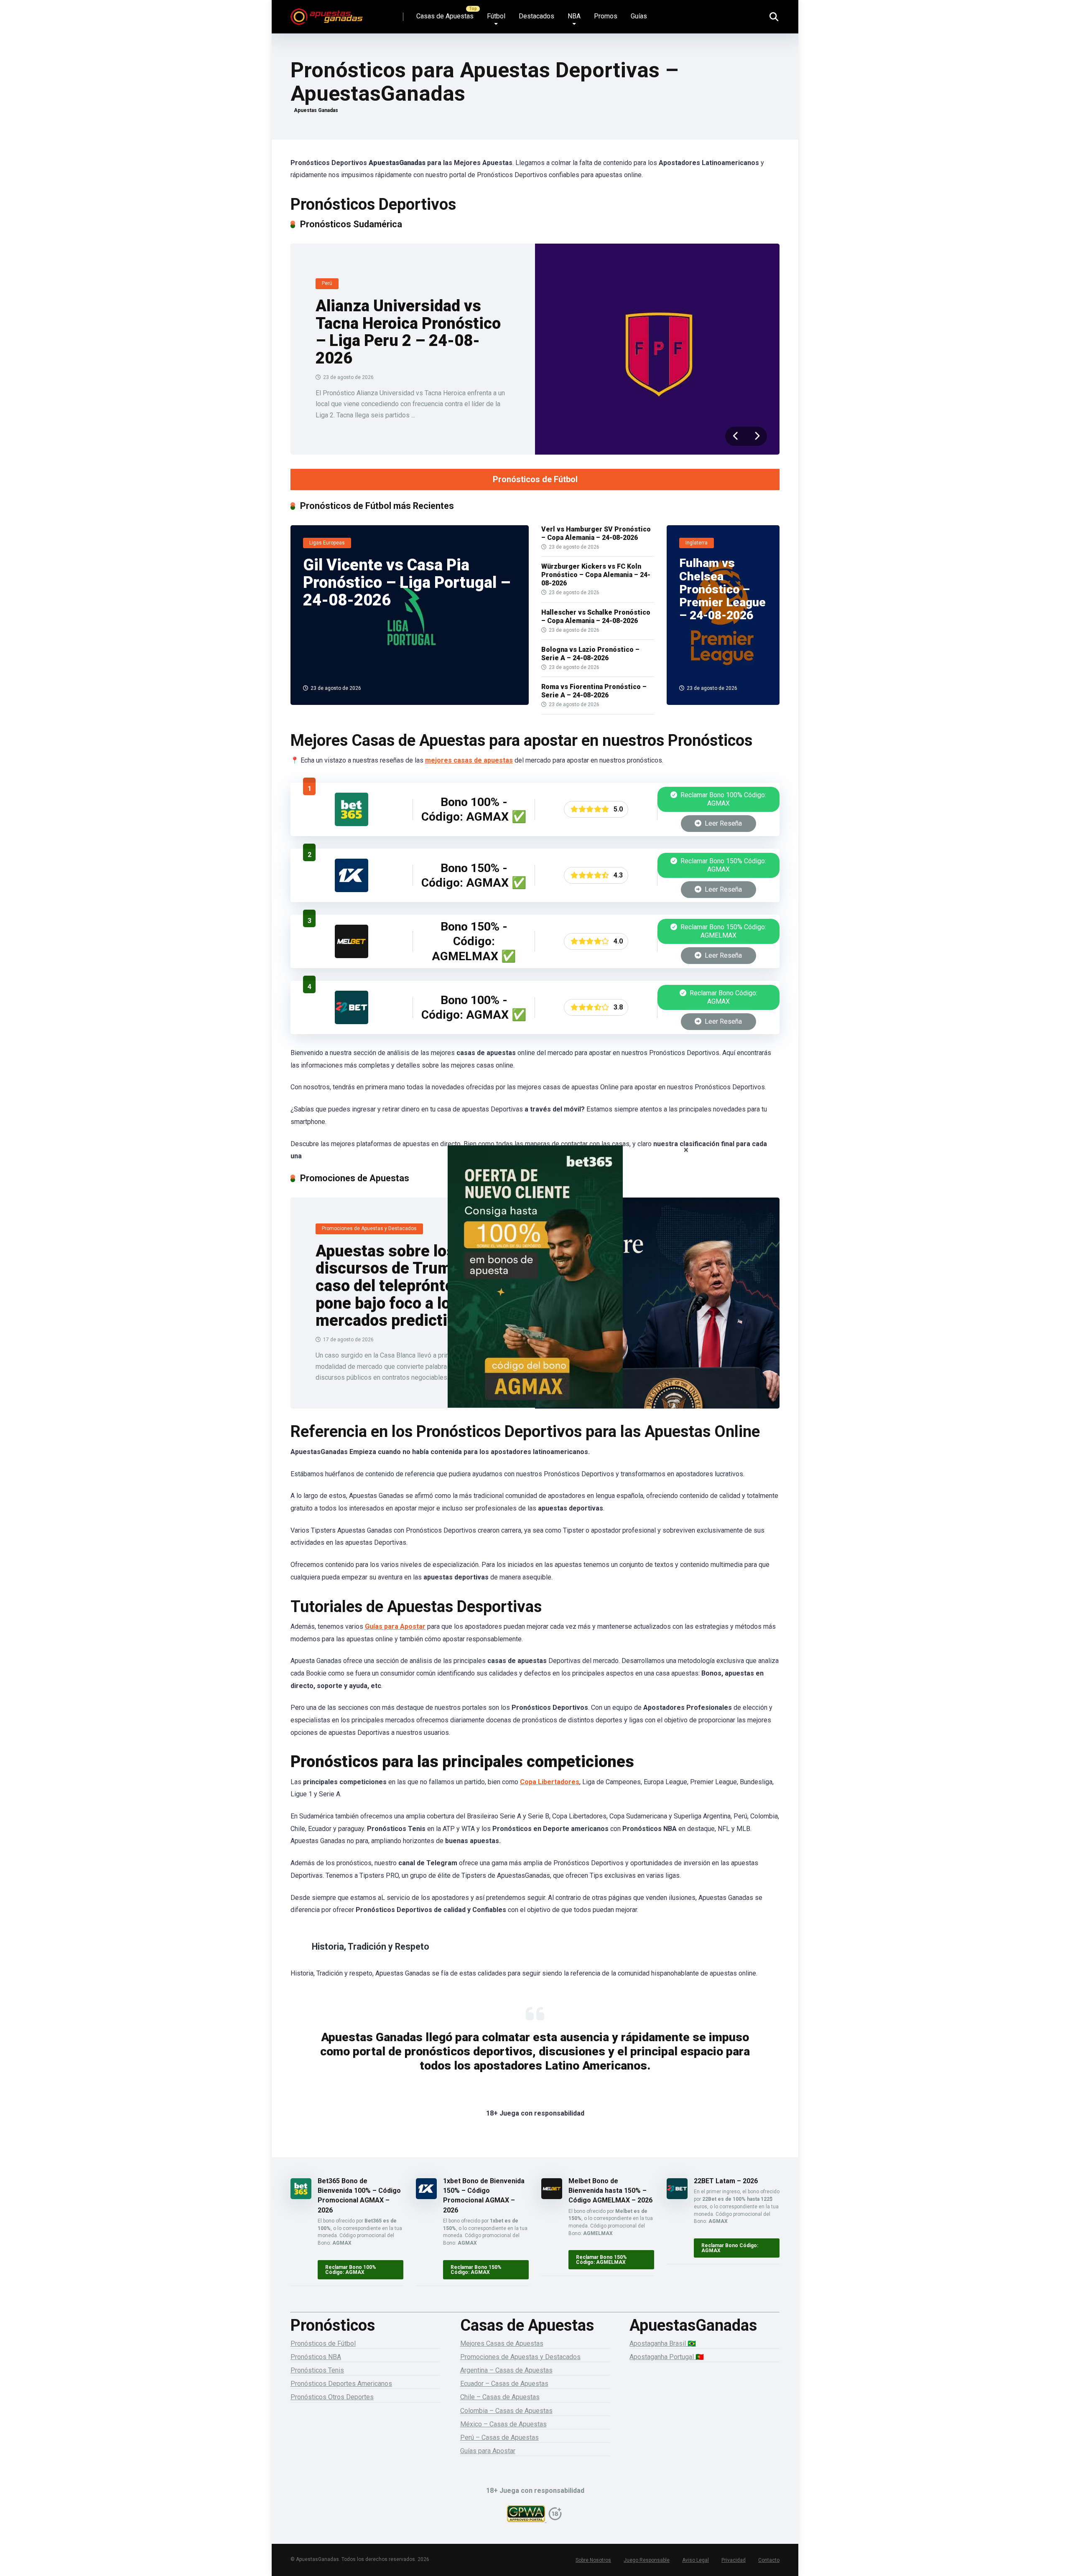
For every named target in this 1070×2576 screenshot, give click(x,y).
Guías (639, 16)
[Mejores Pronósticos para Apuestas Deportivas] (327, 14)
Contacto (769, 2560)
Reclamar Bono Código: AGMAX (723, 997)
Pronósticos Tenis (317, 2370)
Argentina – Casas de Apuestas (506, 2370)
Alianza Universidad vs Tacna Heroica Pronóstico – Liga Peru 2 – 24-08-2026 (408, 332)
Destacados (536, 16)
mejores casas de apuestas (469, 760)
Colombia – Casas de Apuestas (506, 2411)
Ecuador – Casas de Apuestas (504, 2384)
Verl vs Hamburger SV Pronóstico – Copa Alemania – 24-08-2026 (596, 533)
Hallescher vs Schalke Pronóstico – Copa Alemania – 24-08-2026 (596, 617)
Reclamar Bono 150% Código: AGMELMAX (722, 931)
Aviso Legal (695, 2560)
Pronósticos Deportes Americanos (341, 2384)
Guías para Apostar (395, 1626)
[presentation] (736, 436)
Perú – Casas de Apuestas (499, 2437)
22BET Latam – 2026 (726, 2181)
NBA (574, 16)
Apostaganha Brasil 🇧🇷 (663, 2343)
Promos (606, 16)
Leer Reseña (722, 823)
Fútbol (496, 16)
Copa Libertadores (550, 1782)
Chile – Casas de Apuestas (500, 2397)
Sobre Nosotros (593, 2560)
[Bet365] (535, 1288)
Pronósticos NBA (316, 2357)
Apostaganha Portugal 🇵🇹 (667, 2357)
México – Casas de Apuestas (503, 2424)
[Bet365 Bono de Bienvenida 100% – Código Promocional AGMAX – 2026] (352, 824)
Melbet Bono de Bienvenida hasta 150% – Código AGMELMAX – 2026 (610, 2191)
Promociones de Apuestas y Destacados (520, 2357)
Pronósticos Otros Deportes (332, 2397)
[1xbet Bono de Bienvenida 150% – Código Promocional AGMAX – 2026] (352, 890)
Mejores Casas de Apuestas (502, 2343)
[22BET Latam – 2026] (352, 1022)
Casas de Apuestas (445, 16)
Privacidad (734, 2560)
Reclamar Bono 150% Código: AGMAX (722, 865)
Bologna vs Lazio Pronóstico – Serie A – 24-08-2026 (590, 654)
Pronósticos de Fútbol (535, 479)
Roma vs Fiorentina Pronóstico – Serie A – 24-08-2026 (594, 691)
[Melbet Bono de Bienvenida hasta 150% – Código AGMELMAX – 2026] (352, 956)
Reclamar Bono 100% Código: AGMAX (722, 799)
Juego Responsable (647, 2560)
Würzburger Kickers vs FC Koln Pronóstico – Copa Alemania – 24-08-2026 (596, 575)
